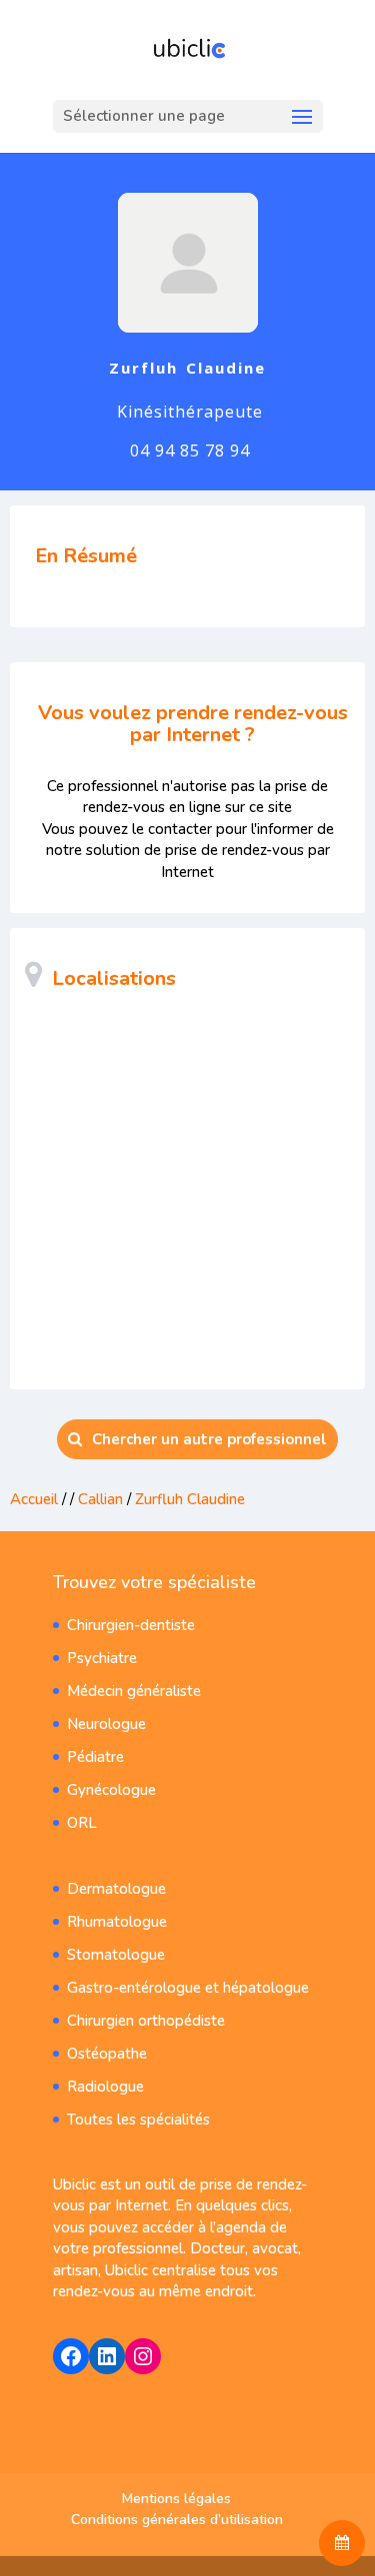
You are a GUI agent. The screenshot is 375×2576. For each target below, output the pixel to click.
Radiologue (105, 2087)
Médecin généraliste (134, 1691)
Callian (100, 1499)
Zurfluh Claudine (190, 1499)
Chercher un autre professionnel (209, 1439)
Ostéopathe (107, 2054)
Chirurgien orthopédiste (146, 2021)
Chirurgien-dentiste (131, 1625)
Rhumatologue (117, 1922)
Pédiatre (95, 1757)
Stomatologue (116, 1955)
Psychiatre (102, 1658)
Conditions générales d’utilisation (177, 2520)
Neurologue (106, 1724)
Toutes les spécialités (138, 2120)
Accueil (34, 1499)
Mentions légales (176, 2499)
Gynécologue (111, 1790)
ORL (82, 1823)
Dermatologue (116, 1889)
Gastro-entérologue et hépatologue (188, 1988)
